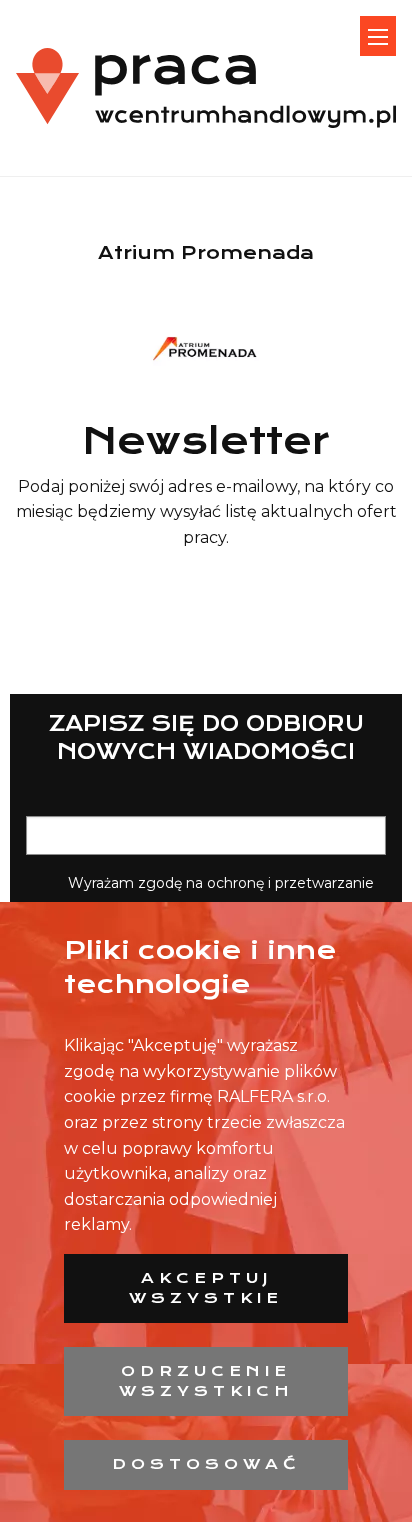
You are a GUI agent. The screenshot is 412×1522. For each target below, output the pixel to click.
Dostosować (206, 1464)
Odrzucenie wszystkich (206, 1381)
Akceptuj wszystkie (206, 1288)
